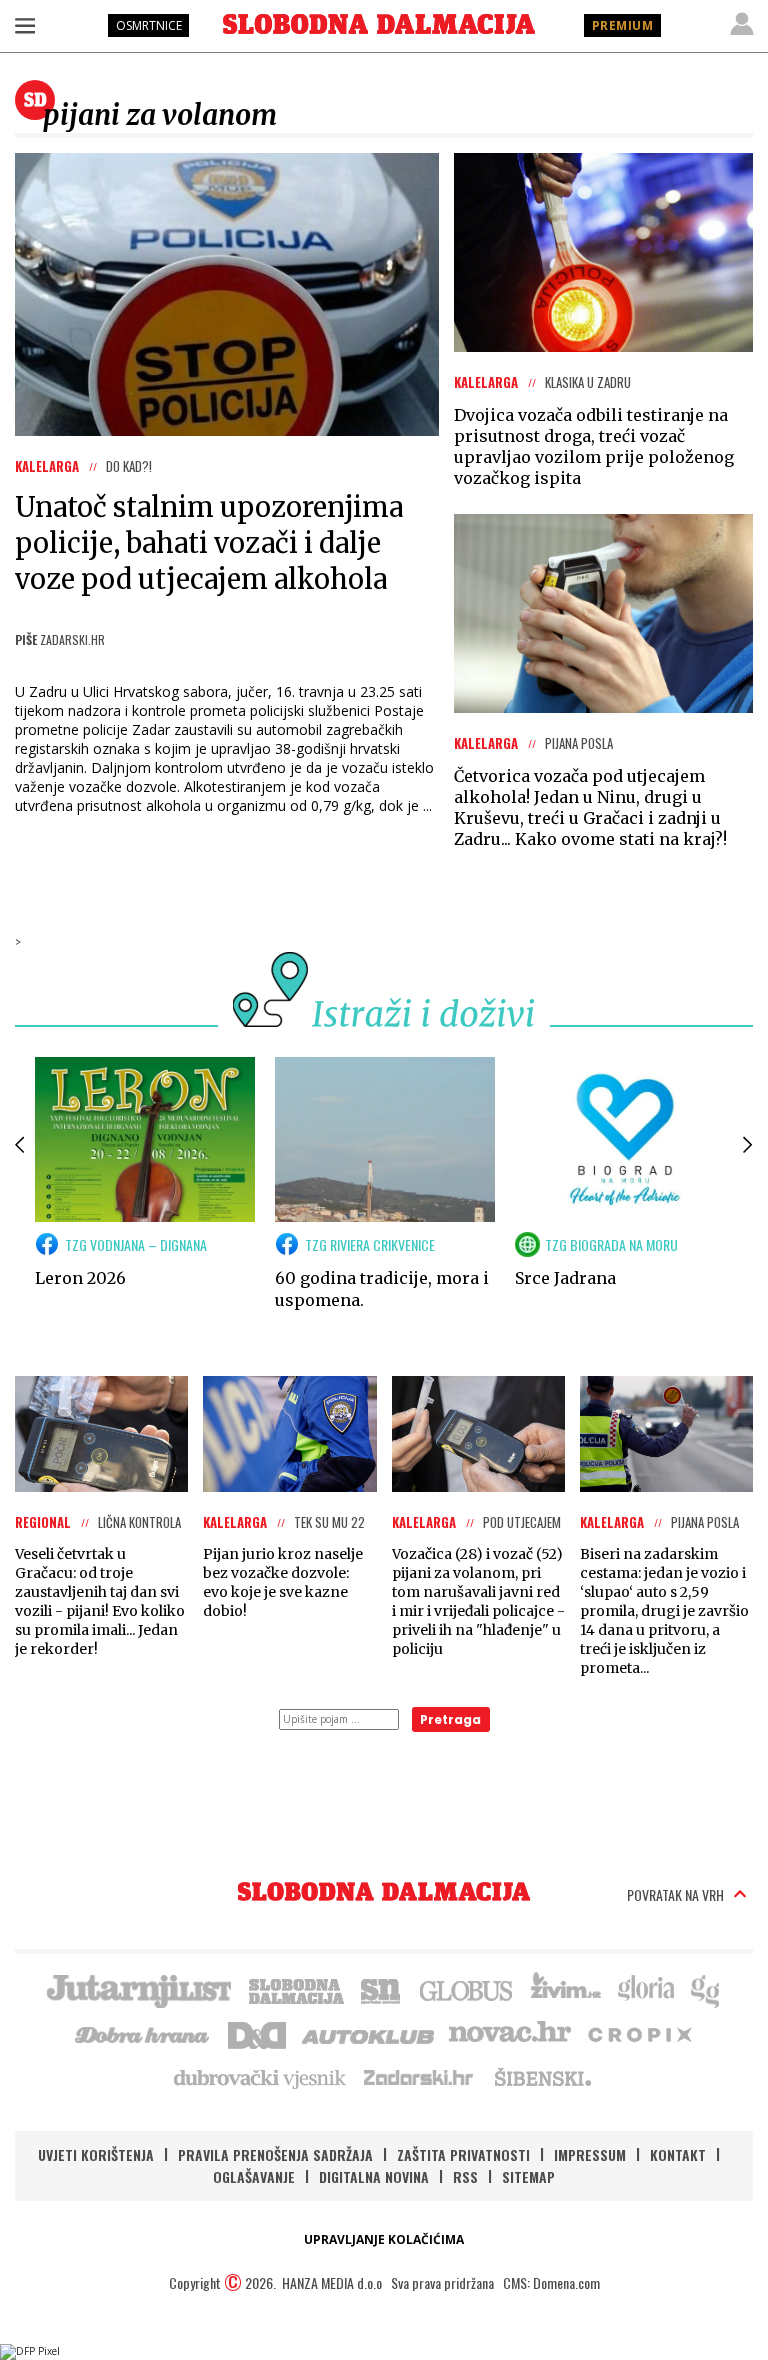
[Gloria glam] (706, 1989)
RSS (465, 2176)
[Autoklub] (369, 2033)
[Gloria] (645, 1989)
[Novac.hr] (510, 2033)
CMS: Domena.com (551, 2282)
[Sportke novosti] (381, 1989)
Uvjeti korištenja (96, 2154)
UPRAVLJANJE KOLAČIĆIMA (384, 2239)
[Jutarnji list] (138, 1989)
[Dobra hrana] (143, 2033)
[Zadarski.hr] (419, 2077)
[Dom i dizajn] (257, 2033)
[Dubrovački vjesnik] (261, 2077)
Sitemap (528, 2176)
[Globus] (467, 1989)
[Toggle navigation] (25, 25)
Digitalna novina (374, 2176)
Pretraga (450, 1719)
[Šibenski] (542, 2077)
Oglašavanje (254, 2176)
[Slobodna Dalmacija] (379, 24)
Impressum (590, 2154)
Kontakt (678, 2154)
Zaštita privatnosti (463, 2154)
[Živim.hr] (566, 1989)
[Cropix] (638, 2033)
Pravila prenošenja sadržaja (275, 2154)
